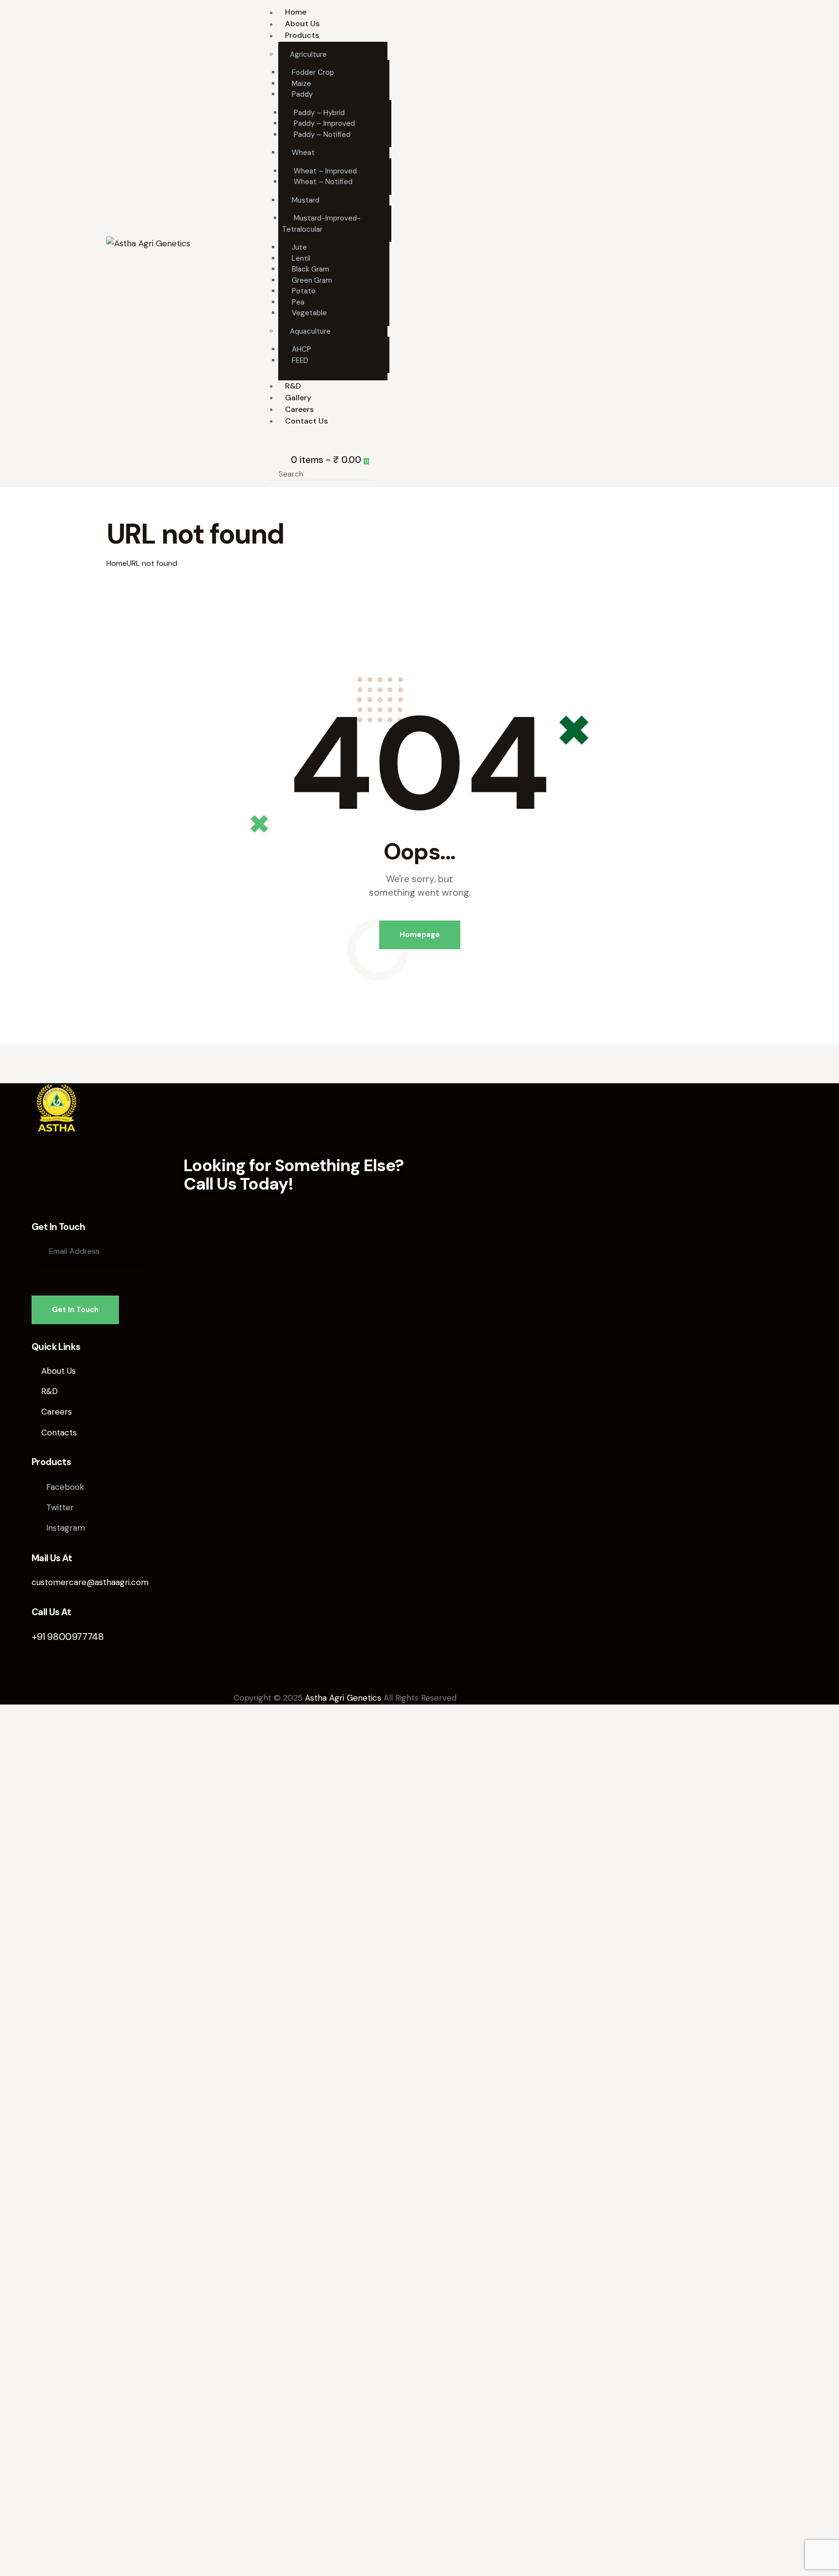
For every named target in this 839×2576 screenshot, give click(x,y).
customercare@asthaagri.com (90, 1582)
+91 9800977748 (67, 1637)
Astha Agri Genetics (343, 1698)
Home (117, 563)
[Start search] (382, 474)
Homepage (420, 935)
